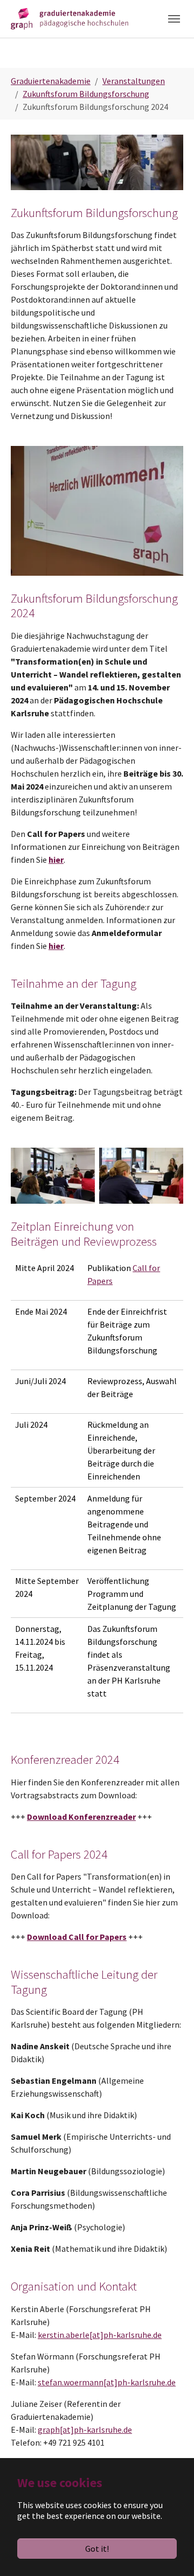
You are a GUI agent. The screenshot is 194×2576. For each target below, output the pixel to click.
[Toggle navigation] (174, 19)
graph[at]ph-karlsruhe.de (85, 2430)
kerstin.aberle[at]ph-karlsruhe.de (100, 2335)
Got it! (97, 2549)
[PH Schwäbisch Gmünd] (70, 19)
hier (56, 860)
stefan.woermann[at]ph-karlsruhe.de (107, 2382)
